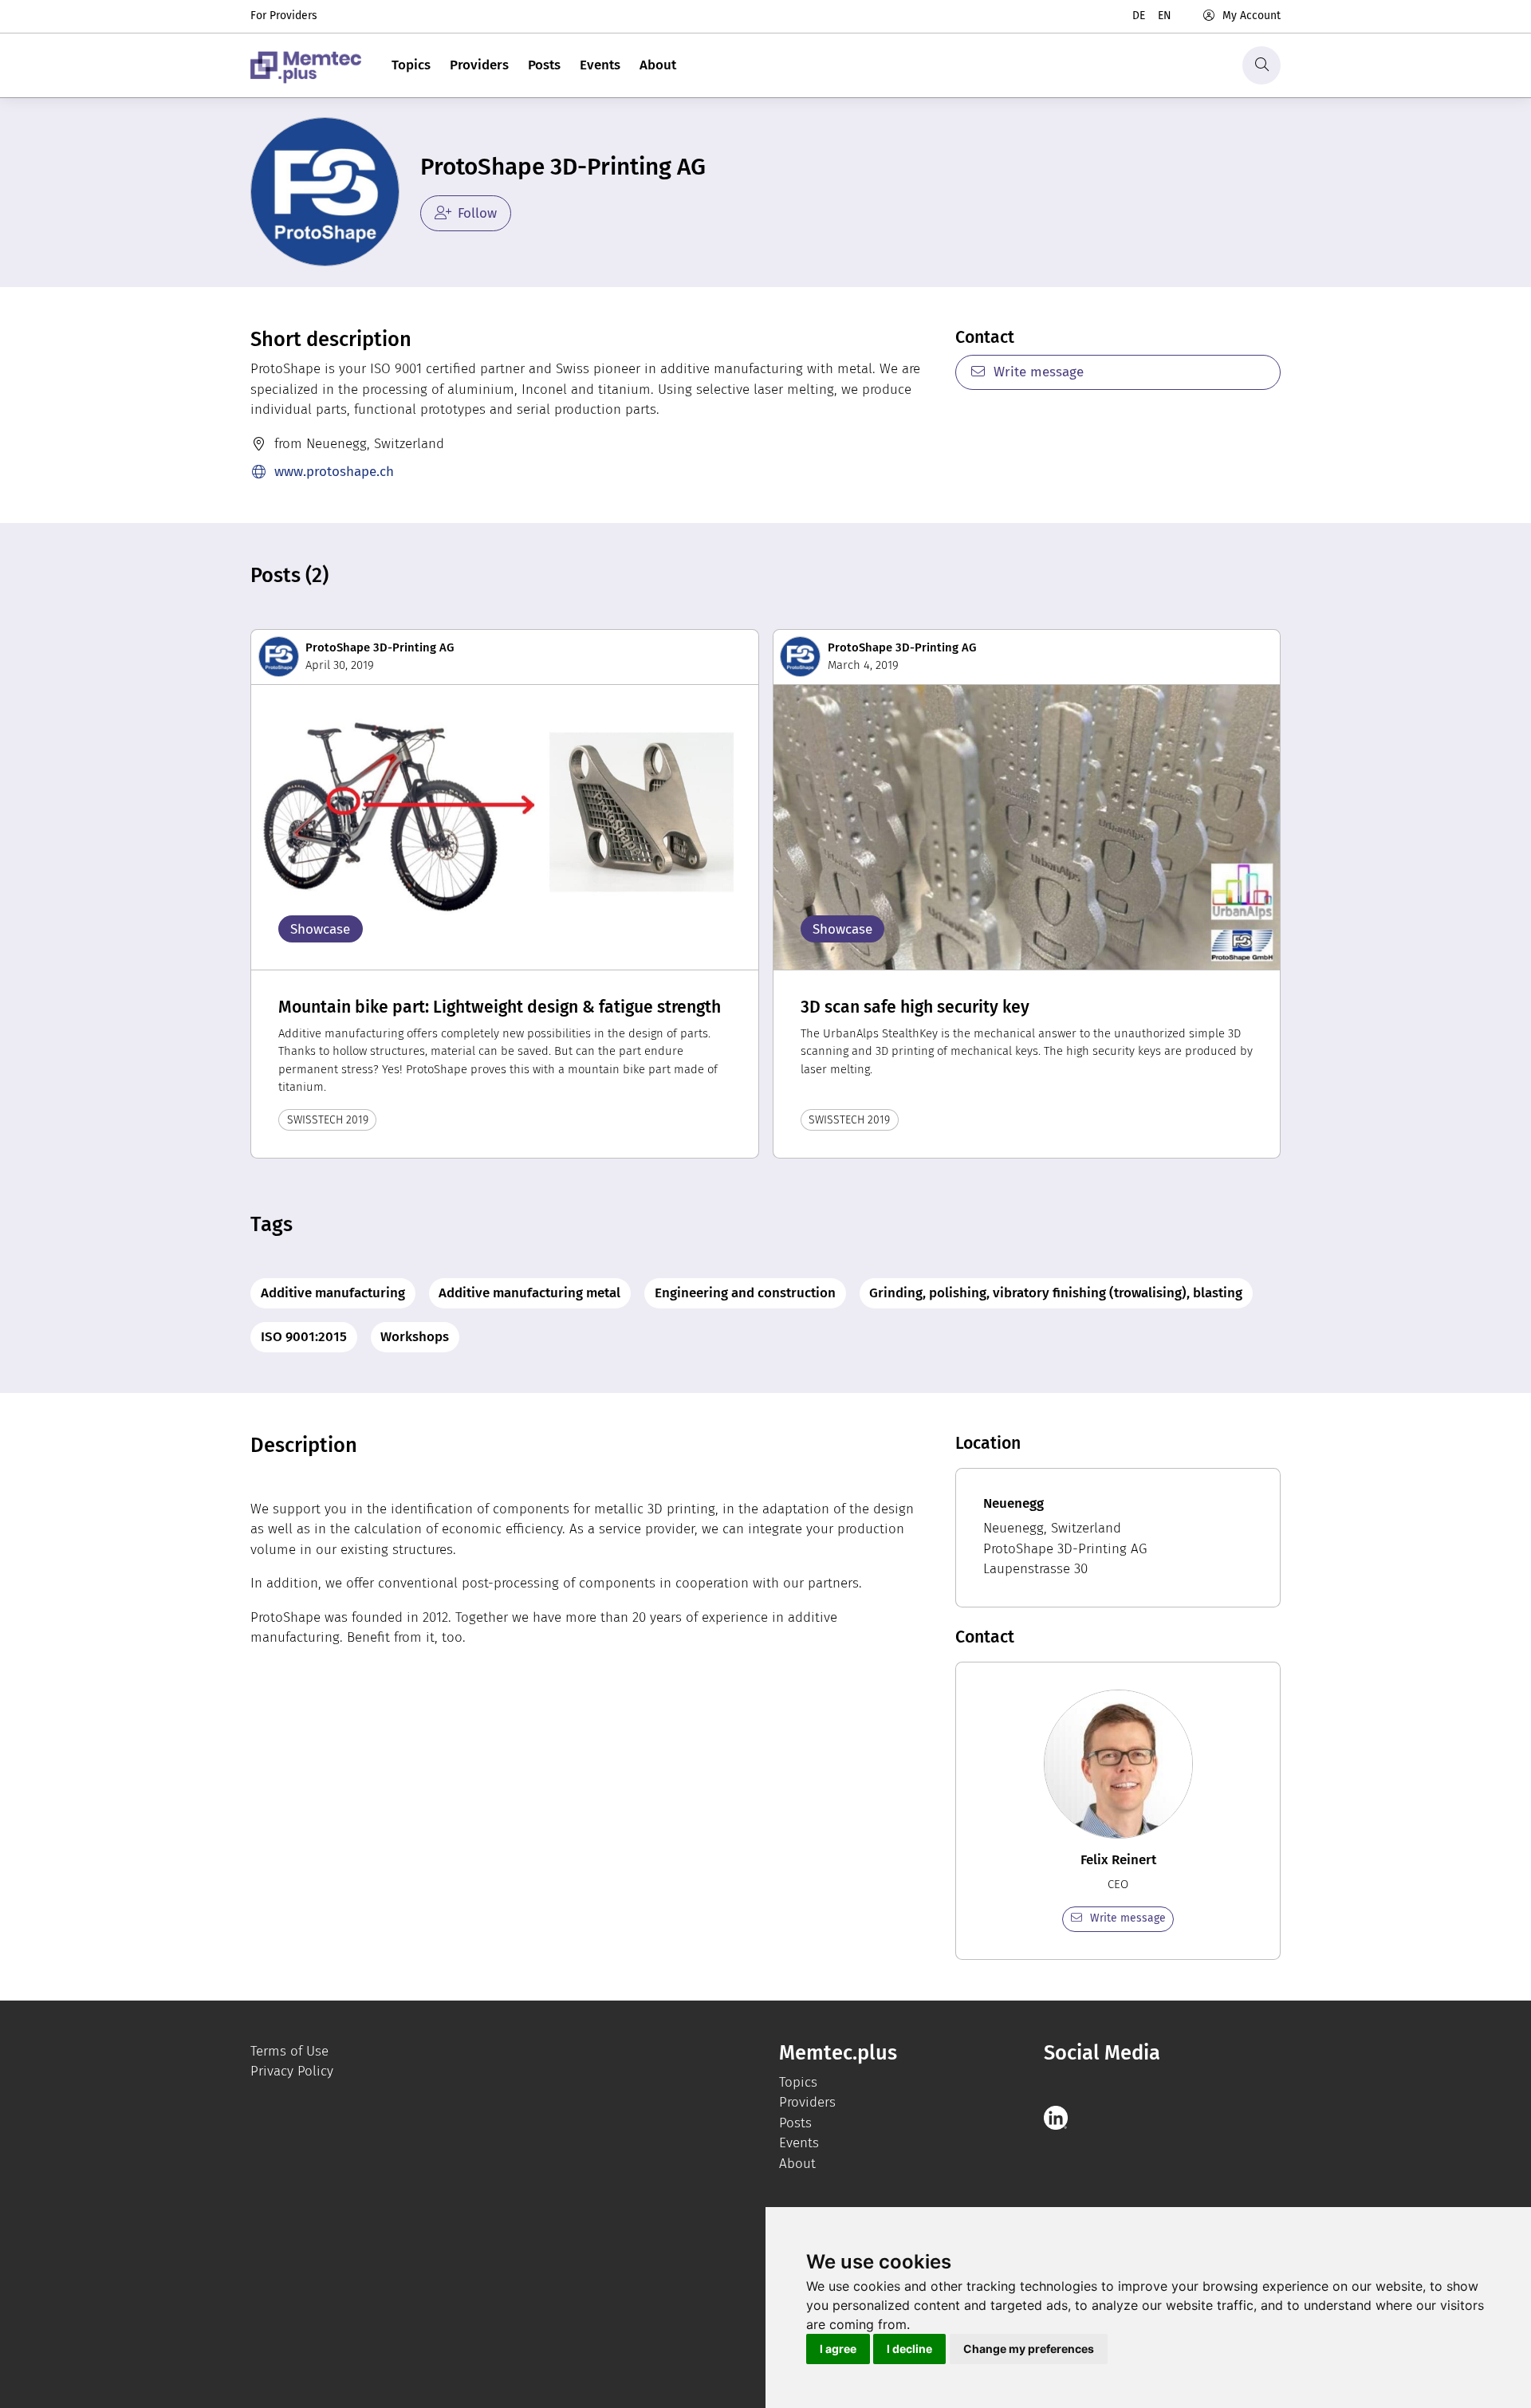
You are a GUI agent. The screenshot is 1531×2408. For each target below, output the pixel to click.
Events (600, 65)
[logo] (306, 65)
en (1165, 16)
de (1139, 16)
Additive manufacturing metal (529, 1293)
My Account (1252, 16)
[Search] (1261, 65)
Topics (411, 65)
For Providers (284, 16)
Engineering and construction (745, 1293)
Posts (544, 65)
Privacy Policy (292, 2071)
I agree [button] (838, 2349)
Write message (1039, 372)
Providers (479, 65)
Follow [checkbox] (477, 213)
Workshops (415, 1337)
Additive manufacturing (333, 1293)
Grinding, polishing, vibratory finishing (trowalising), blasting (1056, 1293)
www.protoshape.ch (334, 472)
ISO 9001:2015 (304, 1337)
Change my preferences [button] (1029, 2349)
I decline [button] (909, 2349)
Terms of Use (289, 2051)
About (658, 65)
